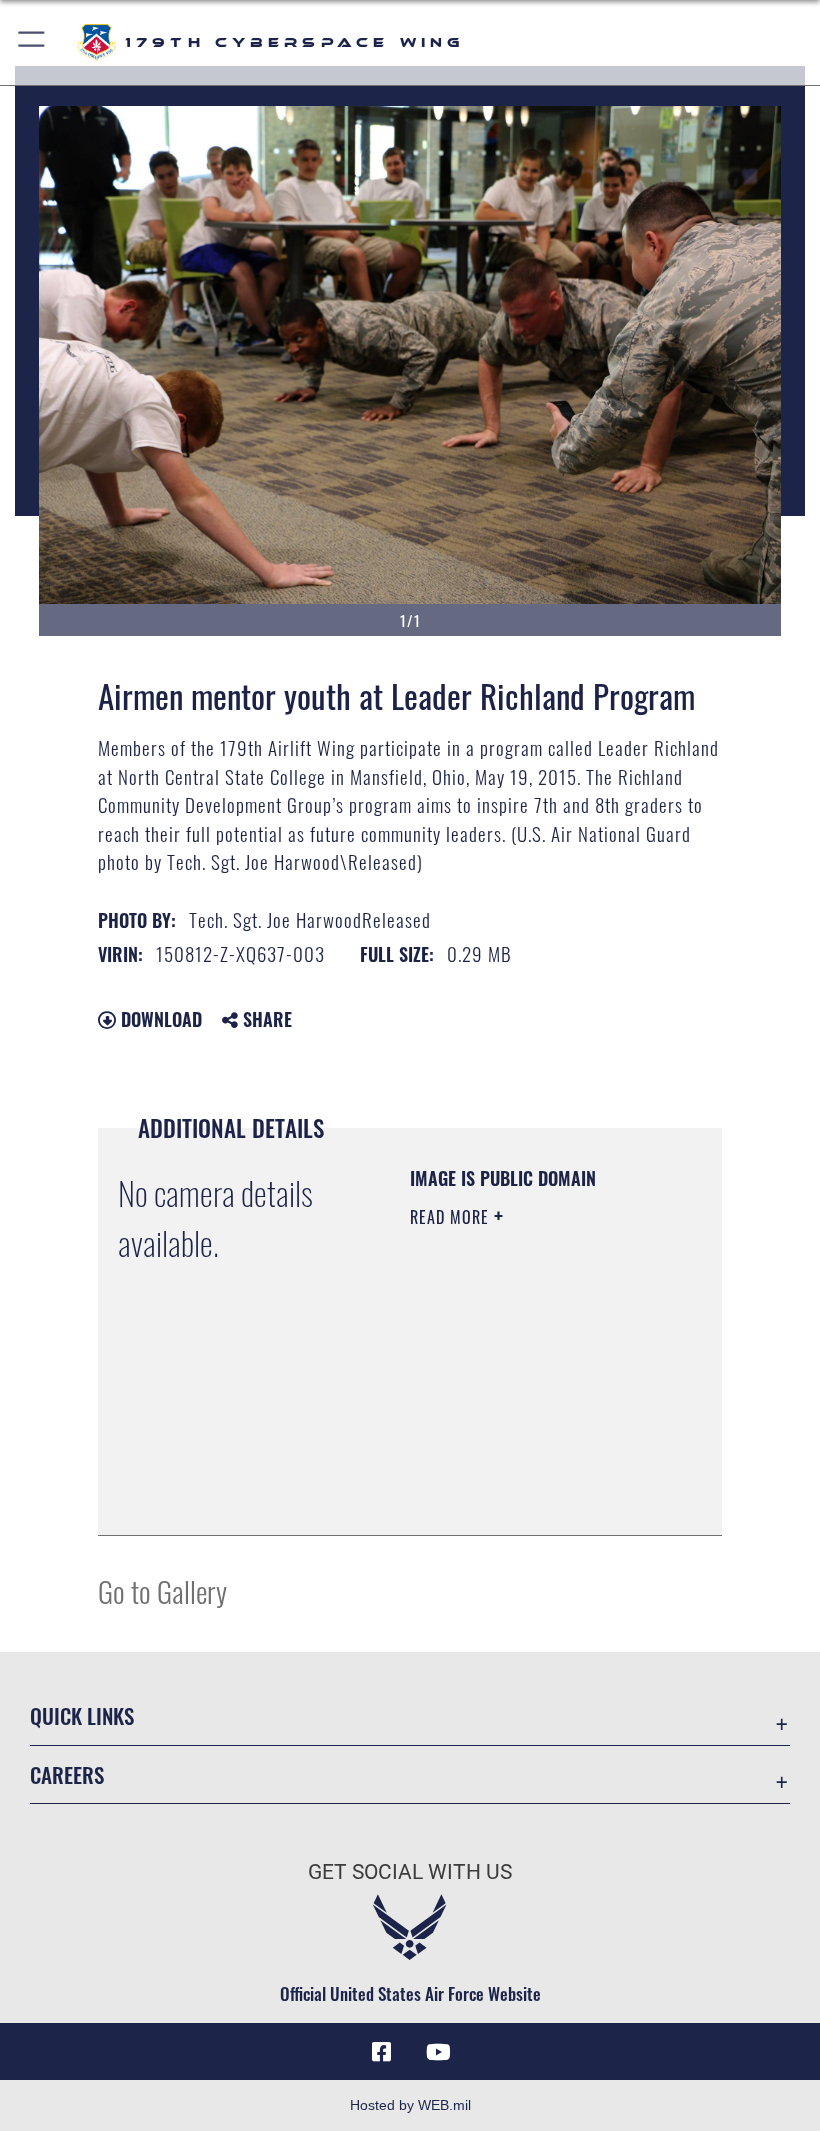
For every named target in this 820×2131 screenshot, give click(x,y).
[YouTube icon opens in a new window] (438, 2052)
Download (159, 1019)
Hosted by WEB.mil (410, 2105)
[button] (32, 42)
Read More (452, 1217)
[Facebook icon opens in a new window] (382, 2052)
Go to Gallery (162, 1590)
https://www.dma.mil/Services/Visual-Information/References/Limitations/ (531, 1498)
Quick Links (82, 1715)
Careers (67, 1774)
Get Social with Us (410, 1872)
